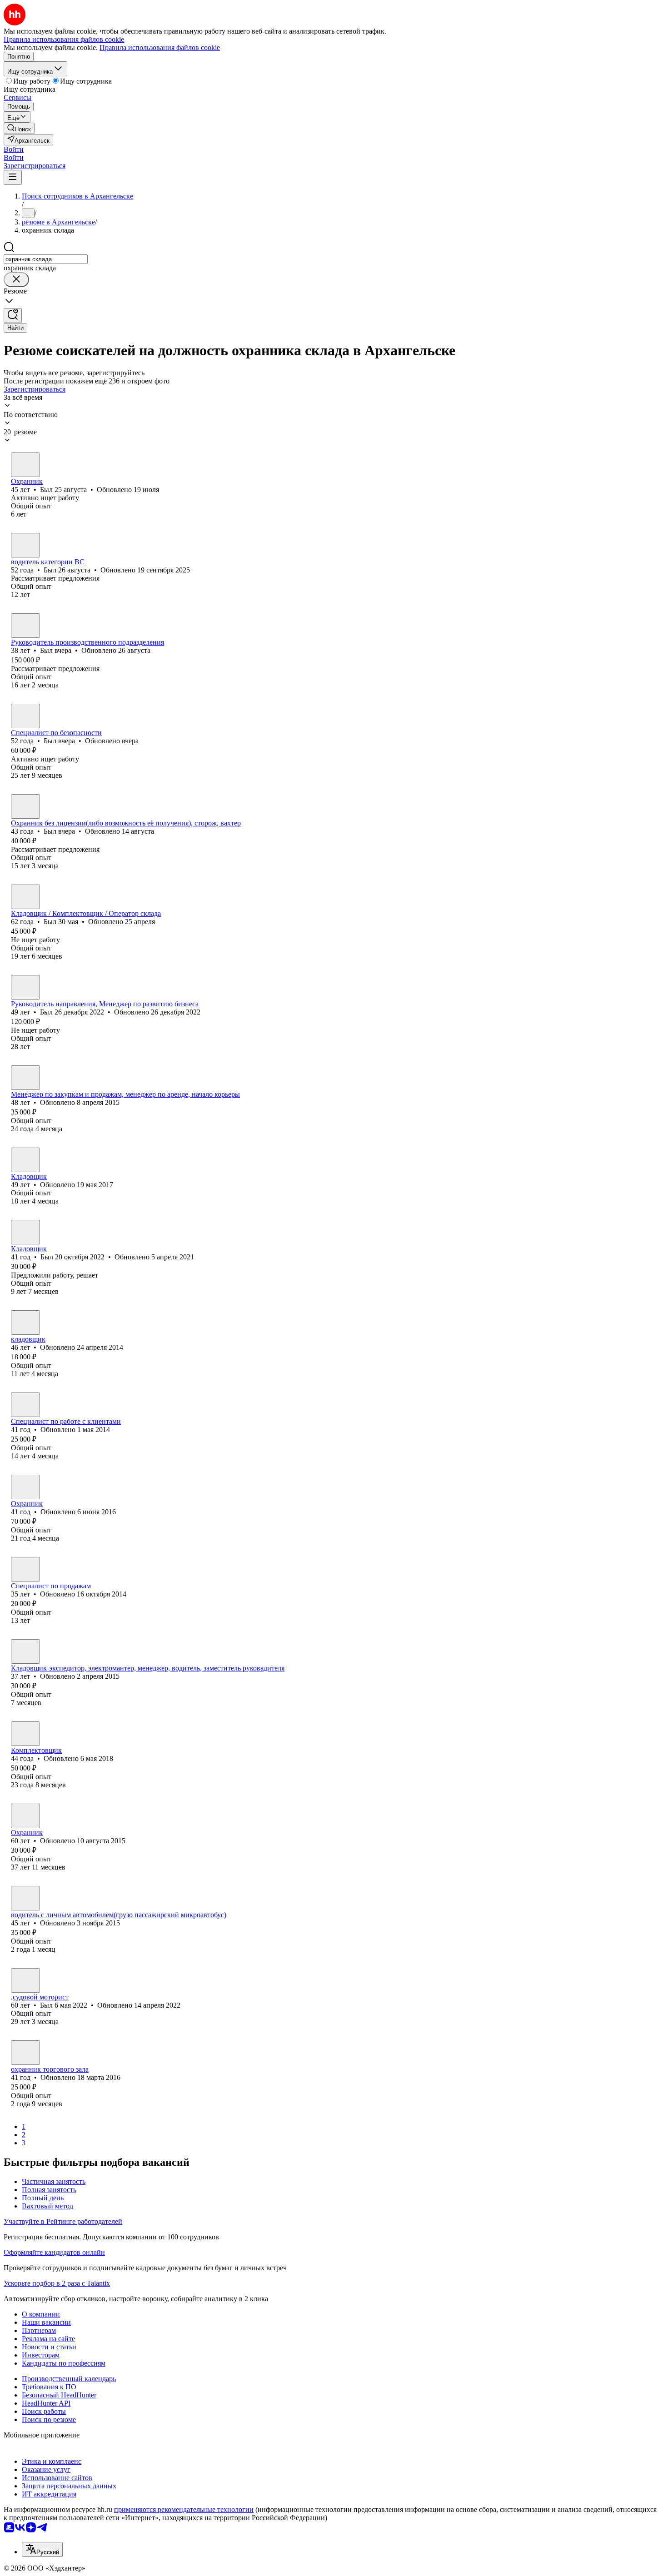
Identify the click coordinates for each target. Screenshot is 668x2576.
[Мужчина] (25, 465)
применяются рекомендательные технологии (184, 2509)
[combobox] (46, 259)
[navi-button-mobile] (13, 177)
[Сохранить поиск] (13, 316)
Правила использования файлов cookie (160, 47)
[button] (14, 149)
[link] (19, 128)
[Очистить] (16, 280)
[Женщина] (25, 1405)
